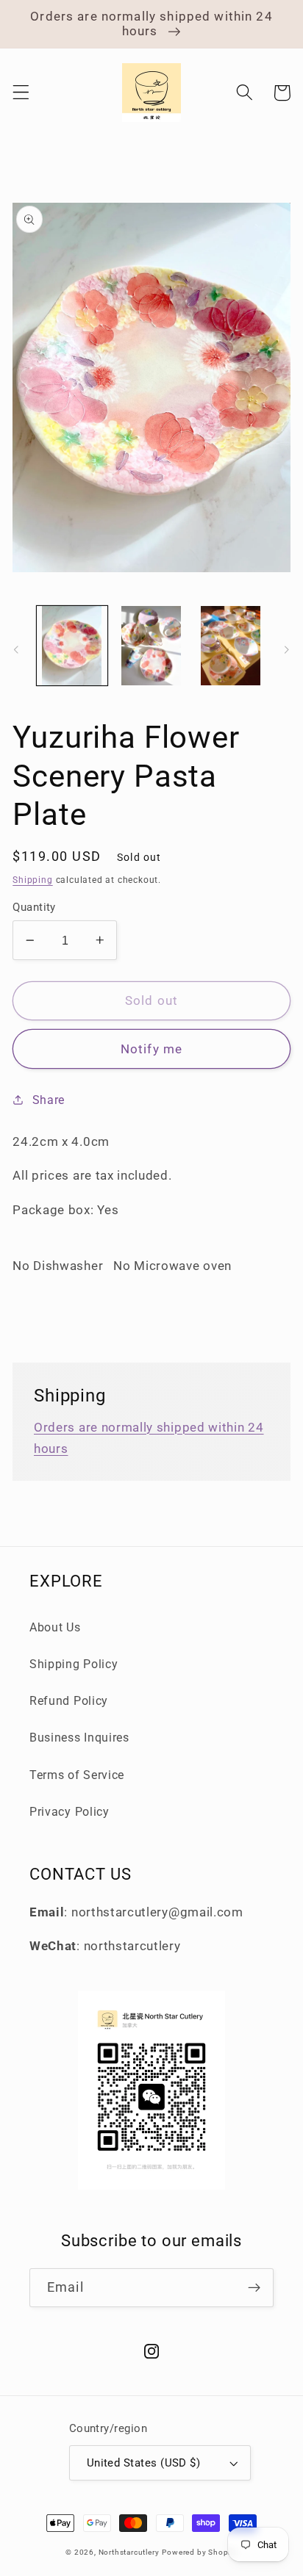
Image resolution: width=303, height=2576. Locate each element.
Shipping (32, 880)
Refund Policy (69, 1701)
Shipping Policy (74, 1664)
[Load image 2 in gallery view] (151, 646)
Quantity (34, 907)
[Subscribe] (254, 2288)
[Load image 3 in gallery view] (230, 646)
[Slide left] (16, 650)
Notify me (151, 1049)
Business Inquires (79, 1738)
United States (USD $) (144, 2463)
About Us (55, 1627)
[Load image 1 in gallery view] (72, 646)
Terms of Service (77, 1775)
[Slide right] (287, 650)
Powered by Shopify (200, 2552)
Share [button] (49, 1100)
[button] (21, 93)
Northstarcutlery (129, 2552)
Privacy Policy (69, 1812)
